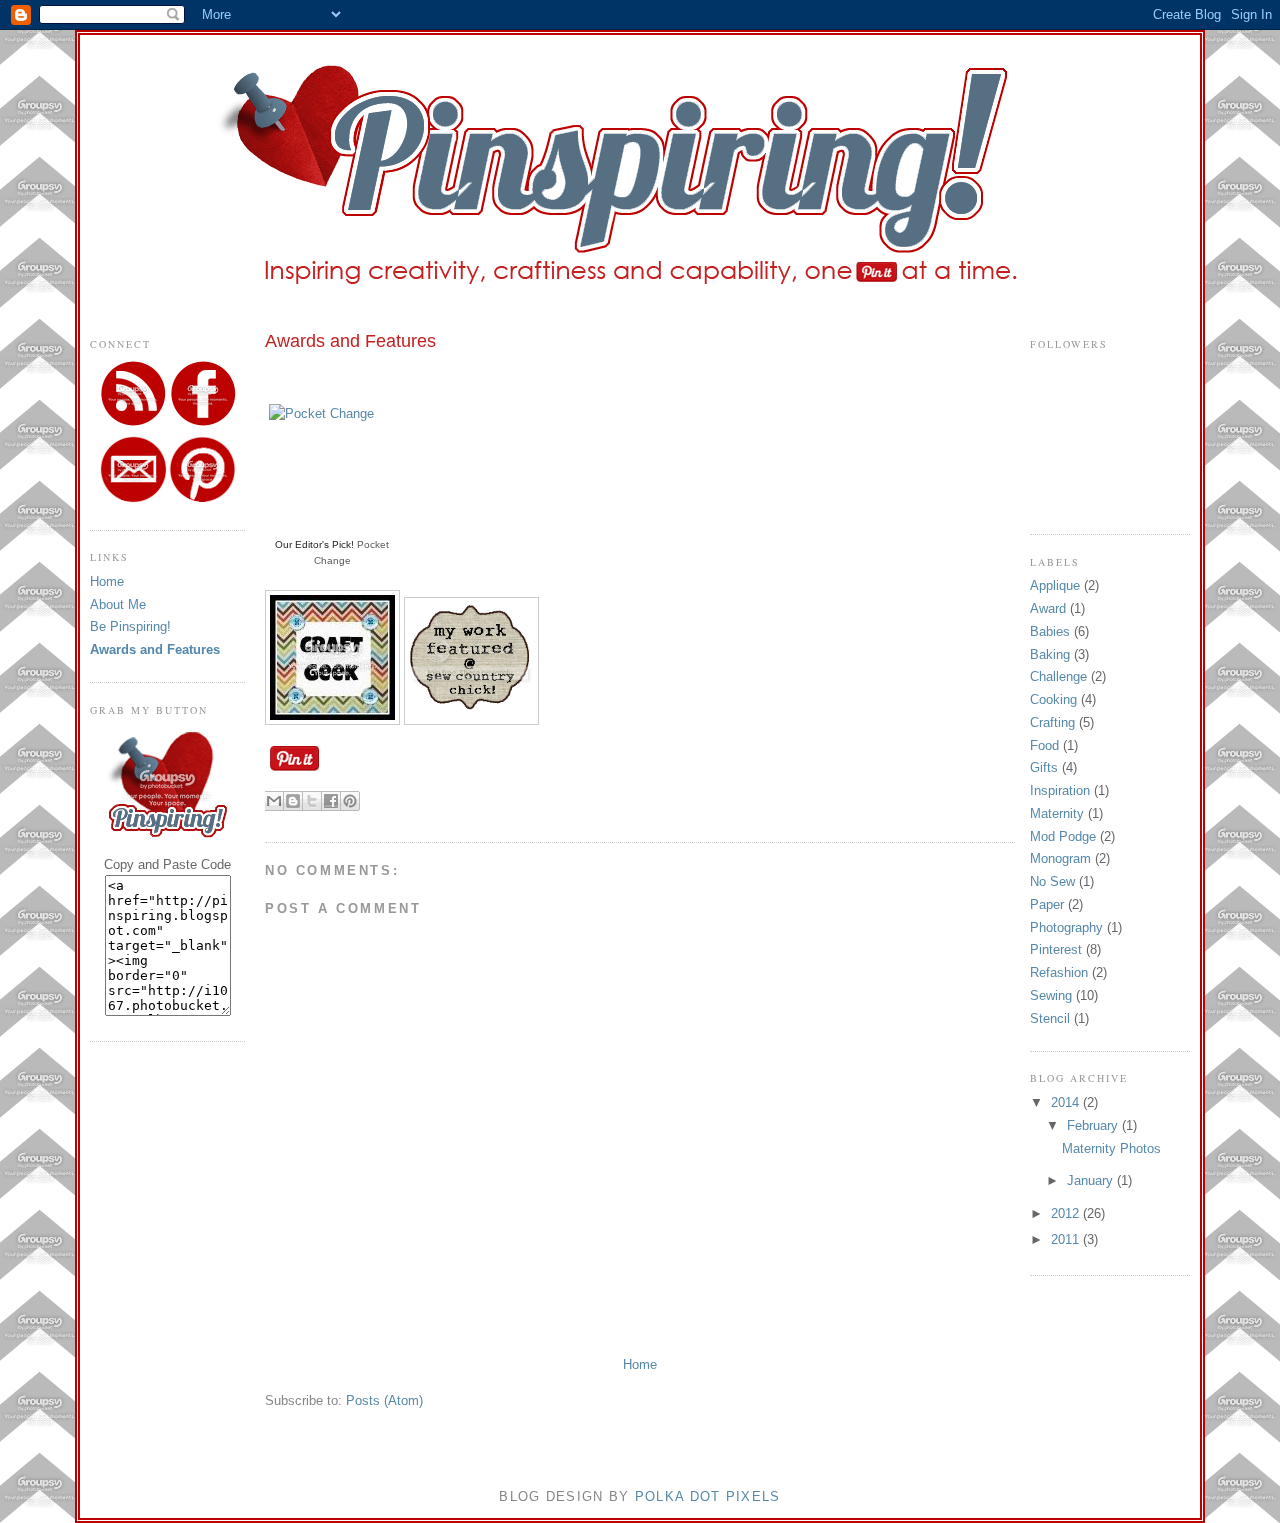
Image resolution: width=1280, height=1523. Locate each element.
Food (1044, 745)
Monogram (1060, 858)
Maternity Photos (1111, 1148)
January (1092, 1180)
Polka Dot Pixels (708, 1496)
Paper (1047, 904)
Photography (1066, 927)
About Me (118, 604)
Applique (1055, 585)
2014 (1067, 1102)
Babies (1050, 631)
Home (107, 581)
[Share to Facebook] (331, 801)
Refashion (1059, 972)
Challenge (1058, 676)
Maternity (1057, 813)
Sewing (1051, 995)
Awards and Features (155, 649)
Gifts (1044, 767)
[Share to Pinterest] (350, 801)
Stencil (1050, 1018)
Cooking (1053, 699)
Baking (1050, 654)
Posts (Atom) (384, 1400)
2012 (1067, 1213)
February (1094, 1125)
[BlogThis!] (293, 801)
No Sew (1052, 881)
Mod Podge (1063, 836)
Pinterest (1056, 949)
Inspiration (1060, 790)
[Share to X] (312, 801)
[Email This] (274, 801)
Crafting (1052, 722)
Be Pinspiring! (130, 626)
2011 (1067, 1239)
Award (1048, 608)
